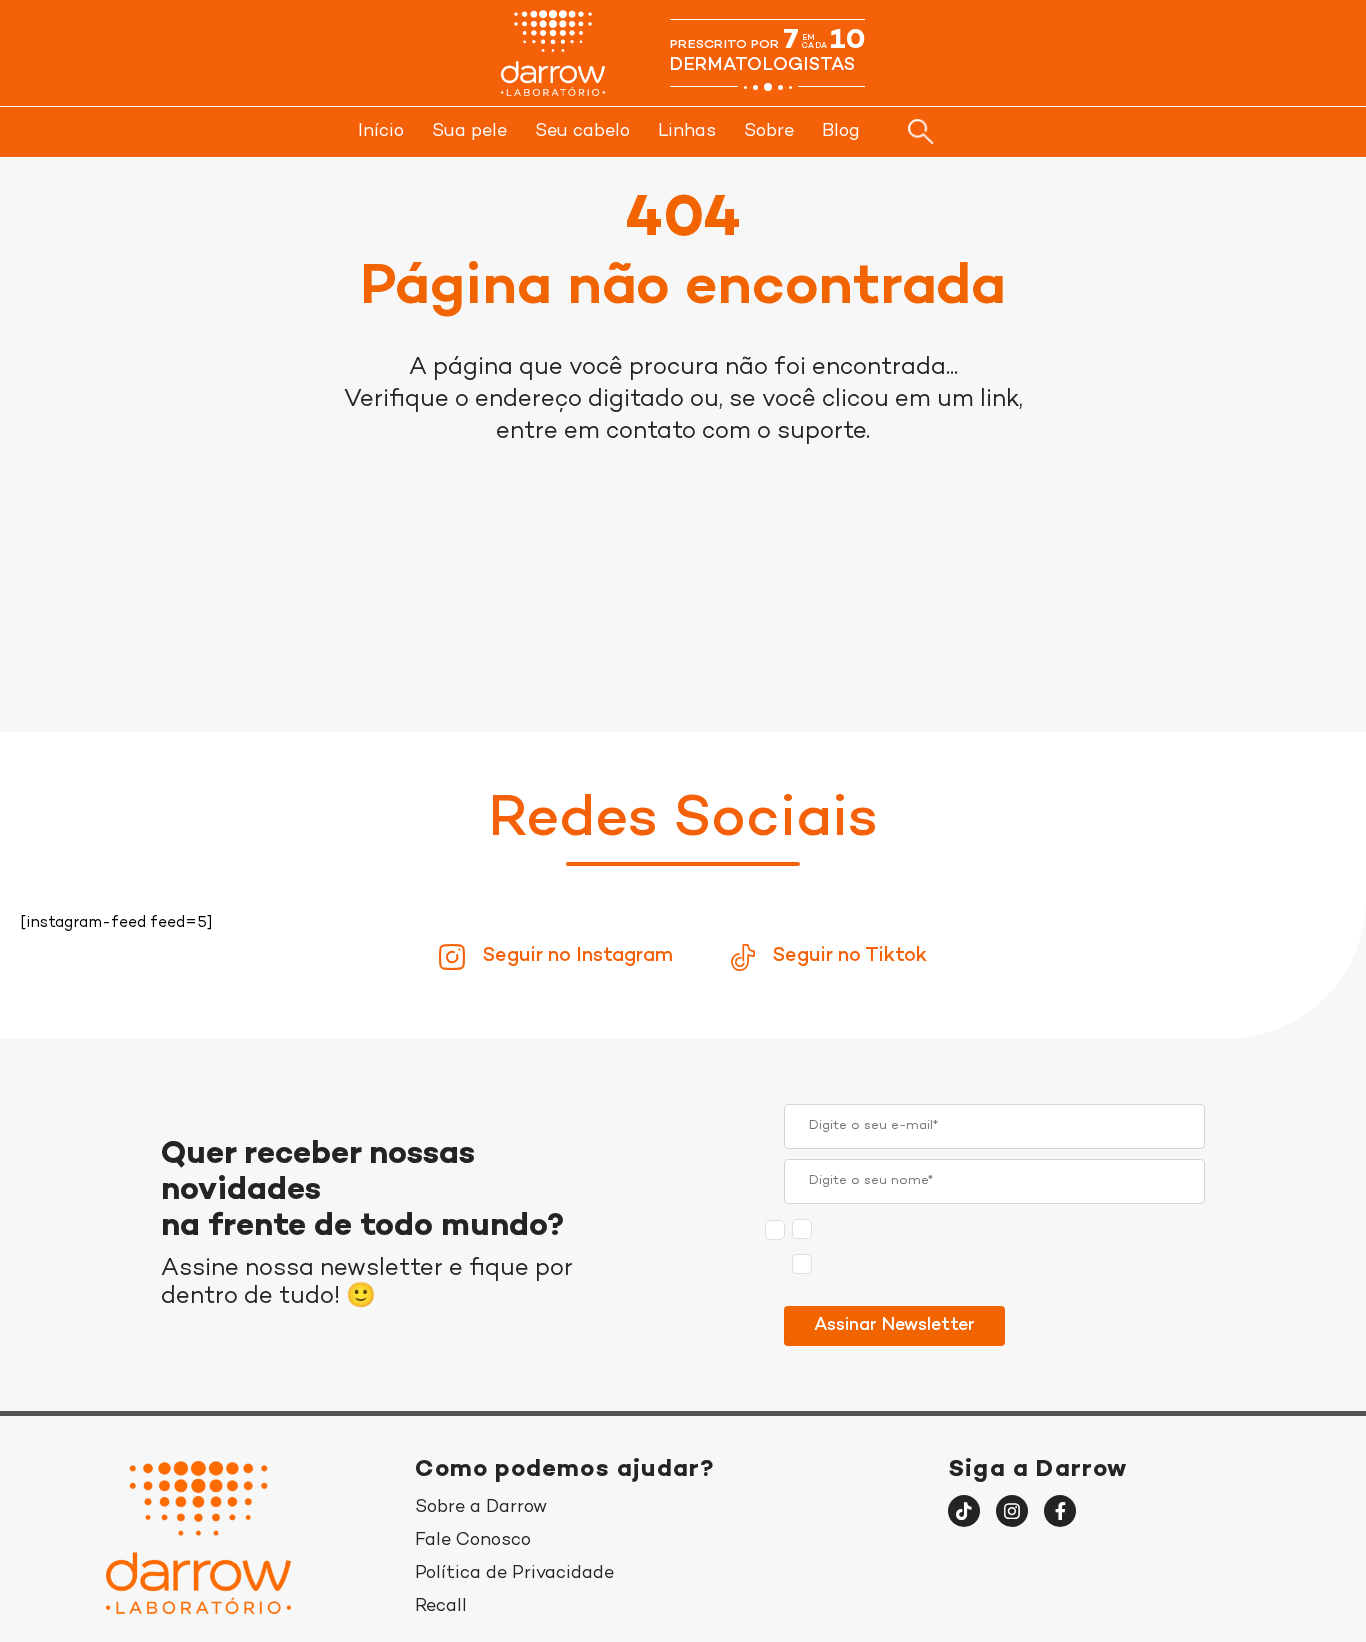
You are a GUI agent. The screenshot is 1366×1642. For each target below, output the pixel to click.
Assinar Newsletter (894, 1325)
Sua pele (469, 131)
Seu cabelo (582, 131)
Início (381, 131)
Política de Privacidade (514, 1573)
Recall (441, 1606)
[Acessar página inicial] (553, 53)
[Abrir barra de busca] (921, 132)
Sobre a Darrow (481, 1507)
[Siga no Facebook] (1060, 1511)
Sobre (769, 131)
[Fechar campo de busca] (996, 131)
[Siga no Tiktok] (964, 1511)
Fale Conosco (473, 1540)
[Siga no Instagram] (1012, 1511)
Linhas (687, 131)
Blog (841, 131)
